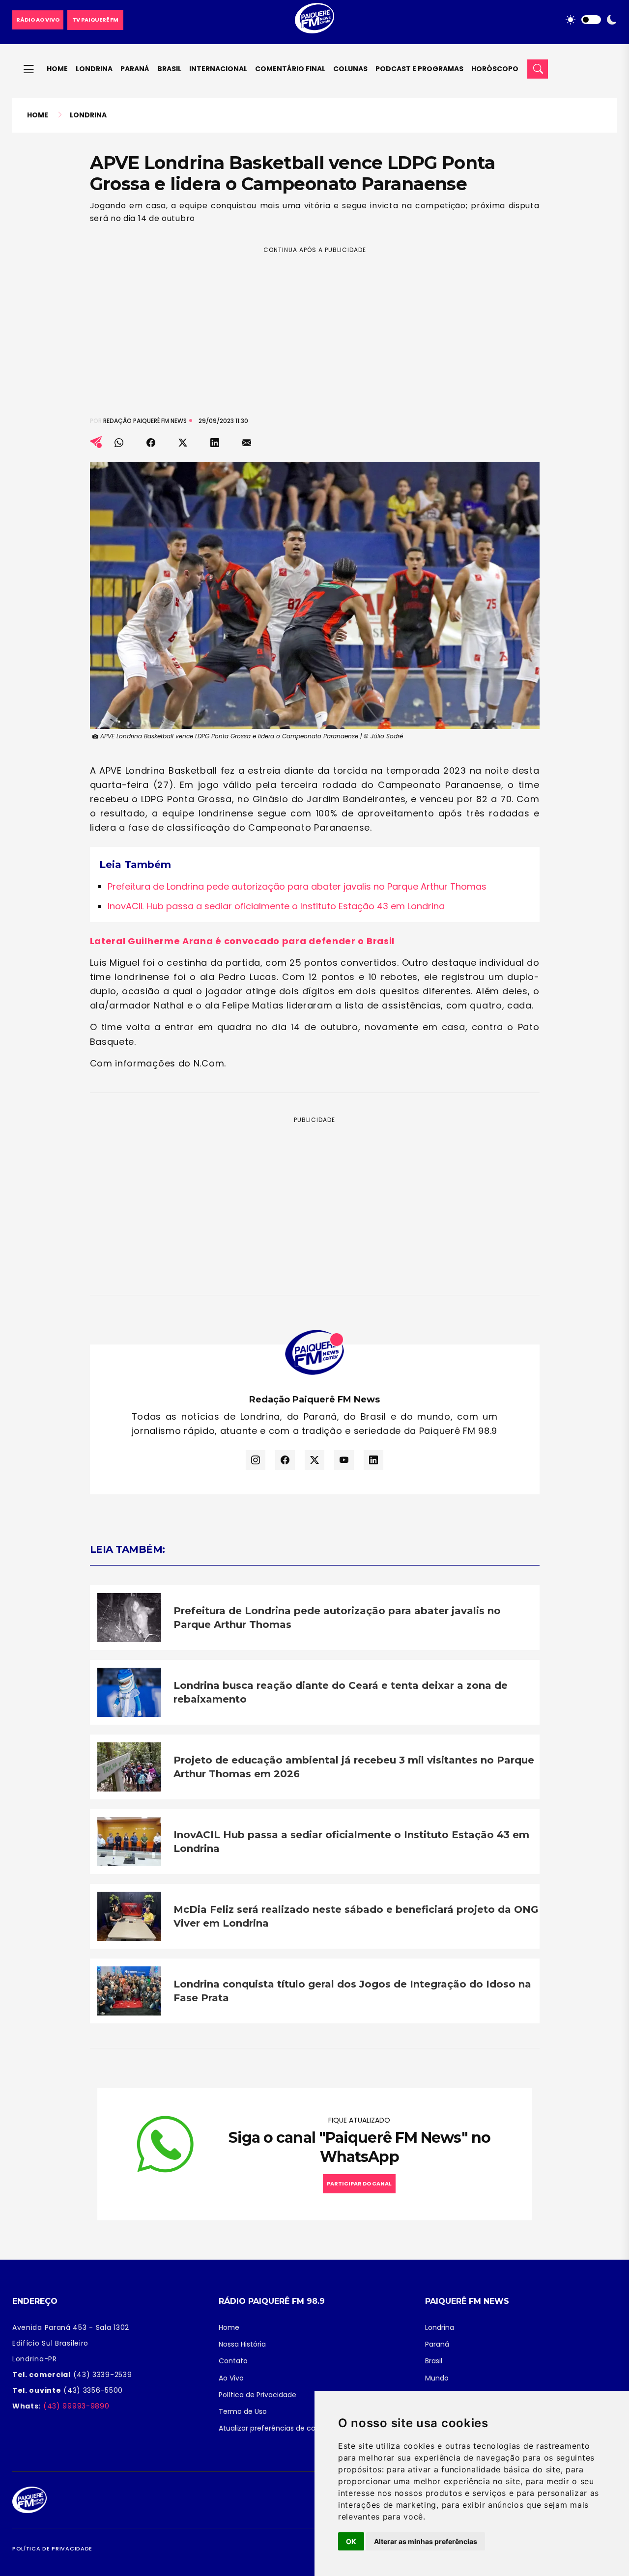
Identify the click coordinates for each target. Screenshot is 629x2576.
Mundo (437, 2378)
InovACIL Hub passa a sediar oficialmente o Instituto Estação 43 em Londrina (276, 906)
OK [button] (351, 2541)
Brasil (169, 69)
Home (57, 69)
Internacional (218, 69)
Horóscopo (495, 69)
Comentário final (290, 69)
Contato (233, 2361)
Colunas (350, 69)
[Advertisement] (315, 324)
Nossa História (242, 2344)
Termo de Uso (243, 2411)
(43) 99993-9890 (75, 2406)
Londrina (94, 69)
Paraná (135, 69)
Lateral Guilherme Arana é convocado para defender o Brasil (243, 941)
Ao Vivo (231, 2378)
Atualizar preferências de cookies (276, 2428)
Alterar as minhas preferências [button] (426, 2541)
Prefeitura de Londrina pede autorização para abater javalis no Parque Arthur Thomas (297, 886)
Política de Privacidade (257, 2395)
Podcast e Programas (419, 69)
